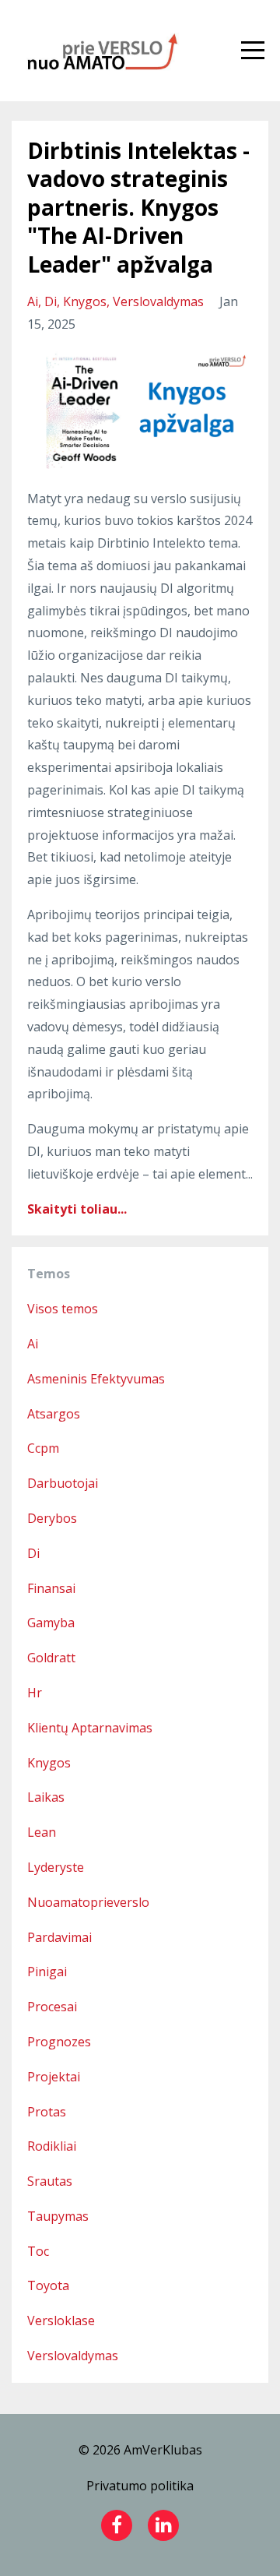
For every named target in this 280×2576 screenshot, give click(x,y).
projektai (54, 2077)
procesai (52, 2007)
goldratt (51, 1658)
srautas (50, 2181)
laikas (46, 1797)
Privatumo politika (140, 2486)
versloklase (61, 2321)
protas (47, 2112)
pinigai (47, 1972)
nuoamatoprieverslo (88, 1902)
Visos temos (63, 1309)
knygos (85, 301)
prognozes (59, 2042)
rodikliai (52, 2146)
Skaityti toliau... (77, 1209)
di (51, 301)
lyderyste (56, 1867)
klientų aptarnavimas (90, 1728)
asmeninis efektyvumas (96, 1379)
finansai (51, 1588)
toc (38, 2251)
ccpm (43, 1448)
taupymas (58, 2216)
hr (35, 1693)
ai (33, 301)
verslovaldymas (158, 301)
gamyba (51, 1623)
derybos (52, 1518)
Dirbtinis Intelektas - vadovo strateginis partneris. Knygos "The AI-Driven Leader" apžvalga (138, 207)
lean (42, 1832)
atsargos (54, 1414)
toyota (48, 2285)
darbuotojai (63, 1483)
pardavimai (59, 1937)
